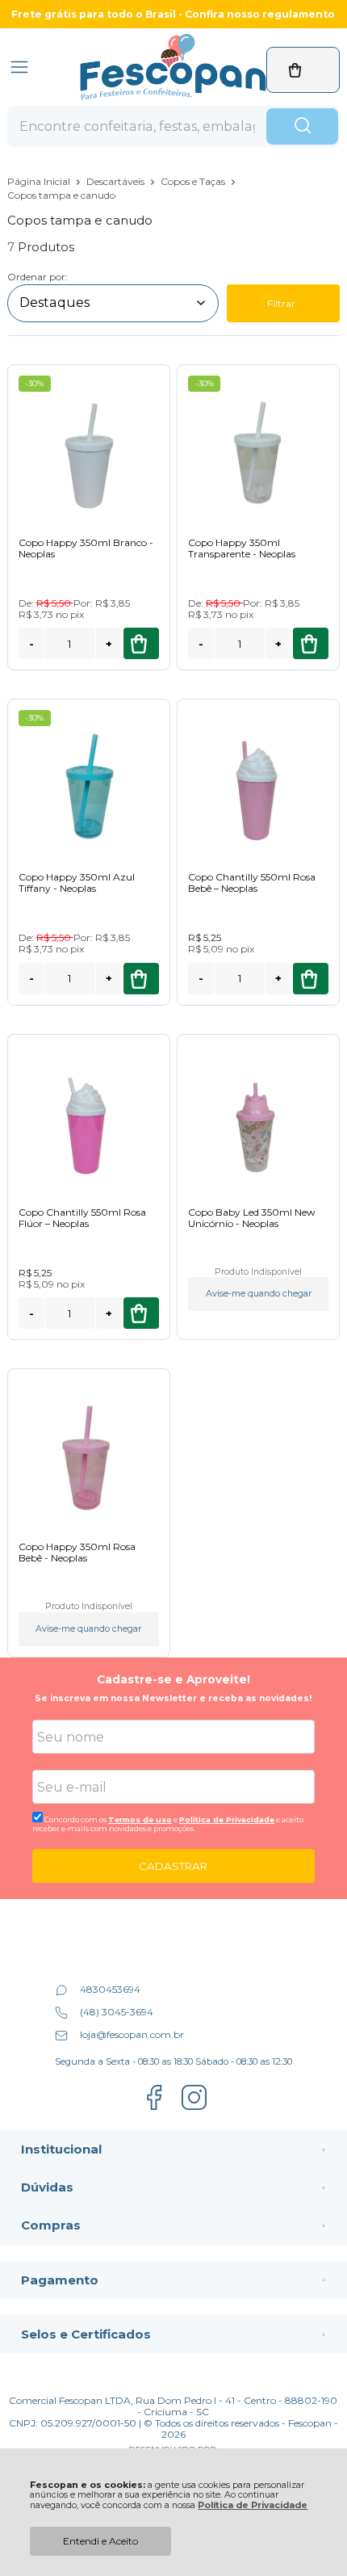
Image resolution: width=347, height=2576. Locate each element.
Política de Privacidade (253, 2505)
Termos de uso (140, 1820)
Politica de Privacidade (227, 1820)
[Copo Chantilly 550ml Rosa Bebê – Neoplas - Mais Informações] (258, 785)
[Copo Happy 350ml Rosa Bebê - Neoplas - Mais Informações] (89, 1454)
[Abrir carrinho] (303, 70)
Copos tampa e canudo (61, 195)
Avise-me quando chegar (259, 1294)
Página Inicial (40, 181)
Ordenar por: (38, 277)
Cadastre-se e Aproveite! (173, 1679)
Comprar (141, 643)
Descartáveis (117, 181)
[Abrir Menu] (19, 67)
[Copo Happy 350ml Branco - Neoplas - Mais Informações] (89, 450)
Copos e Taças (194, 181)
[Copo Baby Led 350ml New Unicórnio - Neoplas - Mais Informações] (258, 1120)
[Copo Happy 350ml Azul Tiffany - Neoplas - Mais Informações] (89, 785)
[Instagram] (194, 2108)
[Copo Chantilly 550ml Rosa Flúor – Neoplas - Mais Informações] (89, 1120)
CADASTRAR (173, 1866)
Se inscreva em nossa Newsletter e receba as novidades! (173, 1698)
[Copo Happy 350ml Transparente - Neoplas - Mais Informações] (258, 450)
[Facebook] (154, 2108)
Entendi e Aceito (100, 2541)
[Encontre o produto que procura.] (302, 127)
